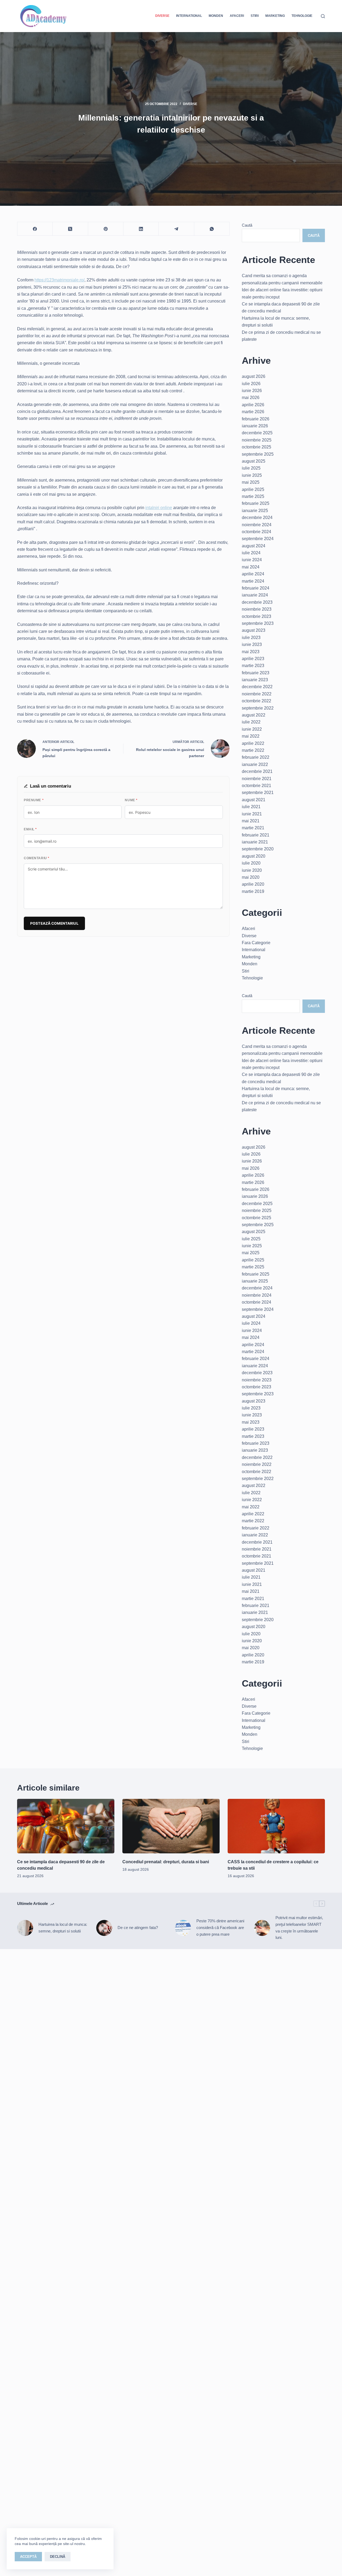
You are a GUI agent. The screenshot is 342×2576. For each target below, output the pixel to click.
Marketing (275, 16)
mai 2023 (251, 652)
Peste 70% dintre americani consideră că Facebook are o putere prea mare (220, 1928)
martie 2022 (253, 750)
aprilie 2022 (253, 743)
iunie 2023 (252, 644)
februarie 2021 (256, 835)
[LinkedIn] (141, 229)
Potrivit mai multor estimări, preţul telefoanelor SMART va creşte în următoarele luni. (299, 1928)
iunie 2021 (252, 814)
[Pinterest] (106, 229)
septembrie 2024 (258, 539)
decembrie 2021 (257, 771)
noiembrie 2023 (257, 609)
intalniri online (159, 508)
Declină (58, 2557)
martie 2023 (253, 666)
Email (30, 829)
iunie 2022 (252, 729)
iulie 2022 (251, 722)
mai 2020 (251, 877)
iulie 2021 (251, 807)
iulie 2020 (251, 863)
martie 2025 (253, 496)
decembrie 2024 (257, 518)
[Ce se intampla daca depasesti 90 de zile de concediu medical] (66, 1826)
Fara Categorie (256, 943)
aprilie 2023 (253, 659)
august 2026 (254, 376)
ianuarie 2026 (255, 426)
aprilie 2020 (253, 884)
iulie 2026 (251, 384)
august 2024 (254, 546)
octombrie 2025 (256, 447)
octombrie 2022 (256, 701)
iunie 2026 (252, 391)
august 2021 (254, 800)
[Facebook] (35, 229)
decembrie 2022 (257, 687)
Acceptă (28, 2557)
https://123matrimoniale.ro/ (59, 280)
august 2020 (254, 856)
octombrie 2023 (256, 616)
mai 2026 (251, 398)
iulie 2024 (251, 553)
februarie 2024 (256, 588)
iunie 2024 (252, 560)
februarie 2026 (256, 419)
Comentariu (37, 858)
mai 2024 (251, 567)
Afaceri (237, 16)
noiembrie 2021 (257, 779)
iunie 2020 (252, 870)
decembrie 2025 (257, 433)
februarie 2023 (256, 673)
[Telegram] (176, 229)
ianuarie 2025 (255, 511)
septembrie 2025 (258, 454)
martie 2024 (253, 581)
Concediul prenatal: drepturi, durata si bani (166, 1862)
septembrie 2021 (258, 793)
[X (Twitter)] (70, 229)
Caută (247, 225)
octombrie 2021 (256, 786)
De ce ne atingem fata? (138, 1928)
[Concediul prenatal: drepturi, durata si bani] (171, 1826)
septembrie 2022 (258, 708)
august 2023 (254, 630)
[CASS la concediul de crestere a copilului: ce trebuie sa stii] (276, 1826)
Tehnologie (302, 16)
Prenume (34, 800)
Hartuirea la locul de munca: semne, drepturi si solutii (63, 1928)
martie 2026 (253, 412)
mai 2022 (251, 736)
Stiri (255, 16)
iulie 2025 (251, 468)
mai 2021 (251, 821)
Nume (131, 800)
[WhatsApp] (212, 229)
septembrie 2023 (258, 623)
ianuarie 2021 (255, 842)
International (189, 16)
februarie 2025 (256, 503)
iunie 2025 (252, 475)
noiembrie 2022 (257, 694)
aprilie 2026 (253, 405)
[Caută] (323, 16)
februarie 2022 (256, 757)
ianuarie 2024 (255, 595)
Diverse (162, 16)
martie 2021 (253, 828)
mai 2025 (251, 482)
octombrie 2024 (256, 532)
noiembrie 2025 (257, 440)
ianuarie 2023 (255, 680)
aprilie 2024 (253, 574)
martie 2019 (253, 891)
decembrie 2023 (257, 602)
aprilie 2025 (253, 489)
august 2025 (254, 461)
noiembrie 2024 (257, 525)
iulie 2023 (251, 638)
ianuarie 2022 (255, 764)
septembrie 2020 (258, 849)
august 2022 (254, 715)
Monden (216, 16)
